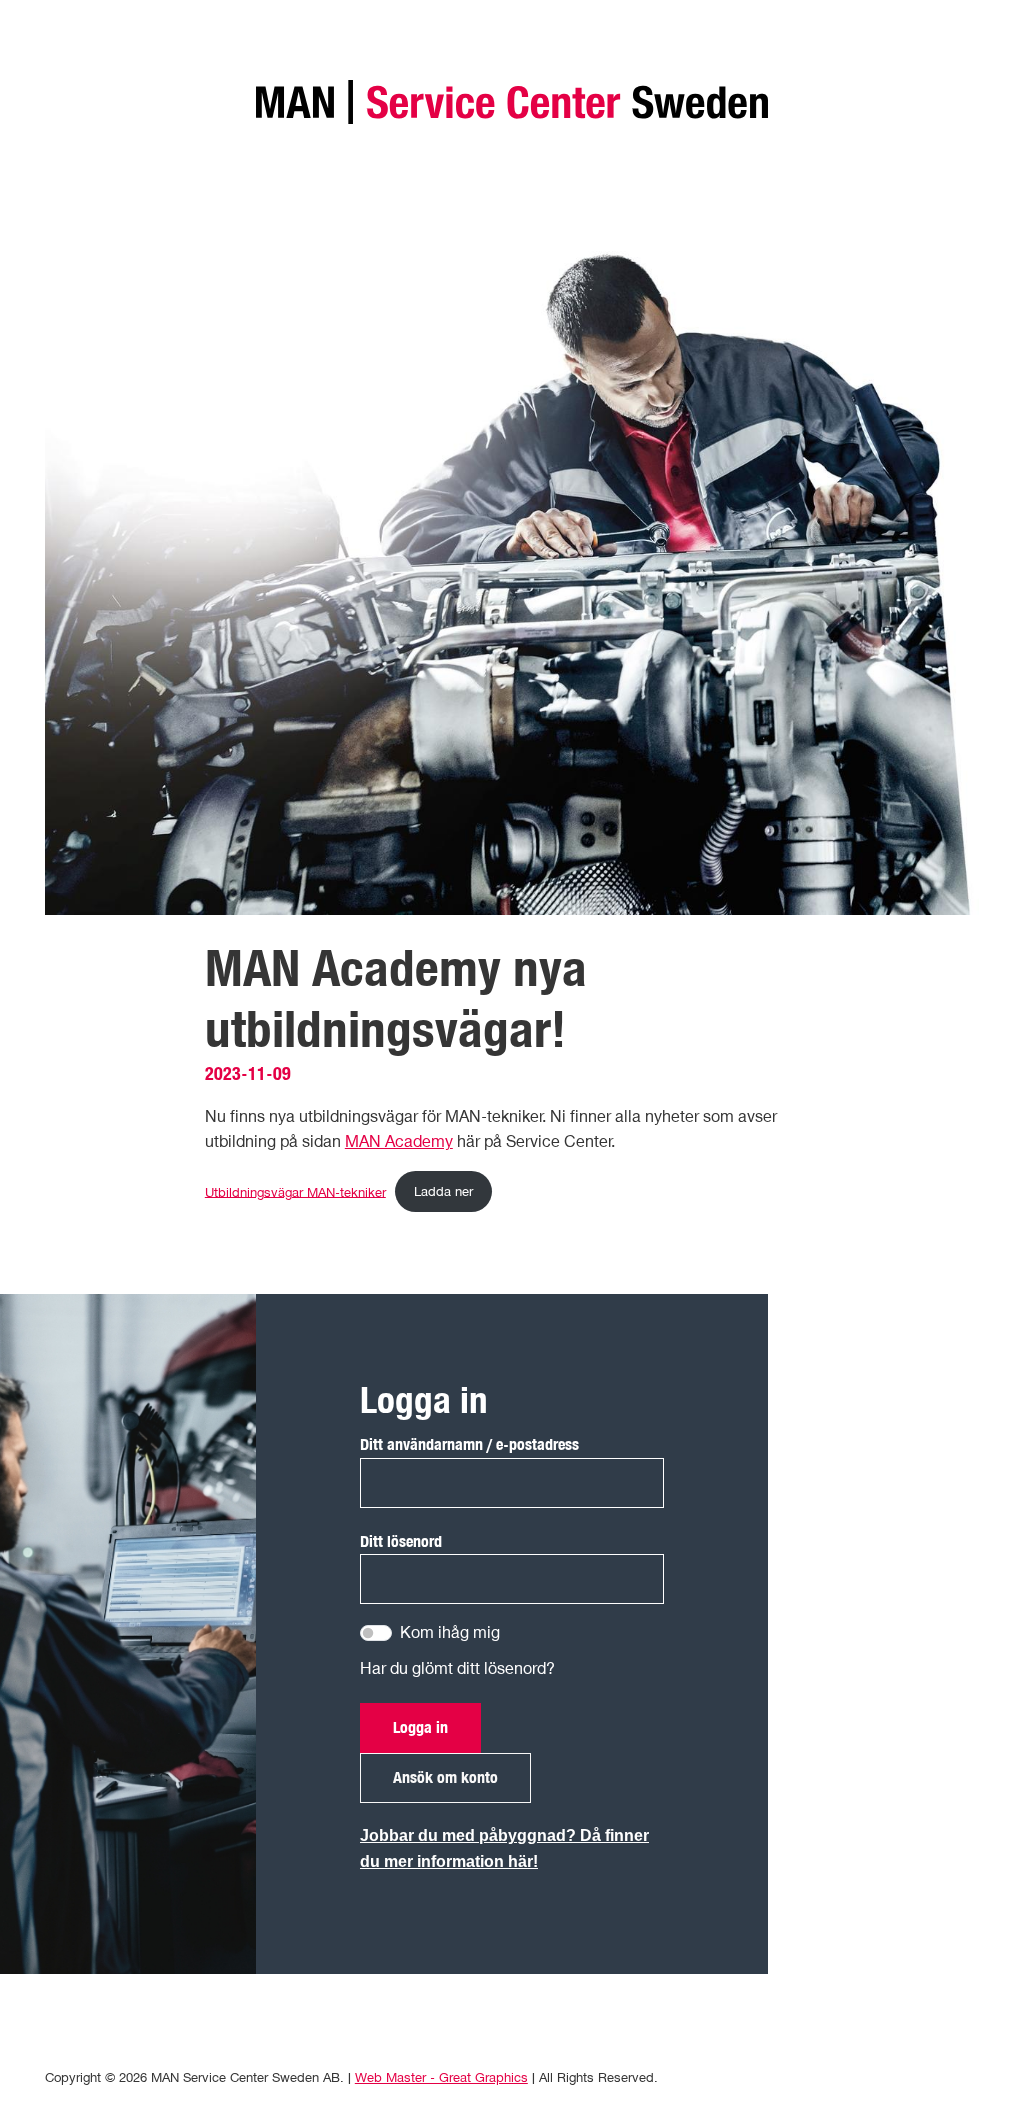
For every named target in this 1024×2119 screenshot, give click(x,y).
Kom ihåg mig (450, 1632)
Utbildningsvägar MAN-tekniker (295, 1191)
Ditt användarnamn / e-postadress (469, 1444)
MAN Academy (399, 1141)
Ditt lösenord (401, 1541)
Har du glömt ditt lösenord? (457, 1668)
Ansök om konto (445, 1777)
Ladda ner (443, 1191)
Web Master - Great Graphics (441, 2077)
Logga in (420, 1727)
